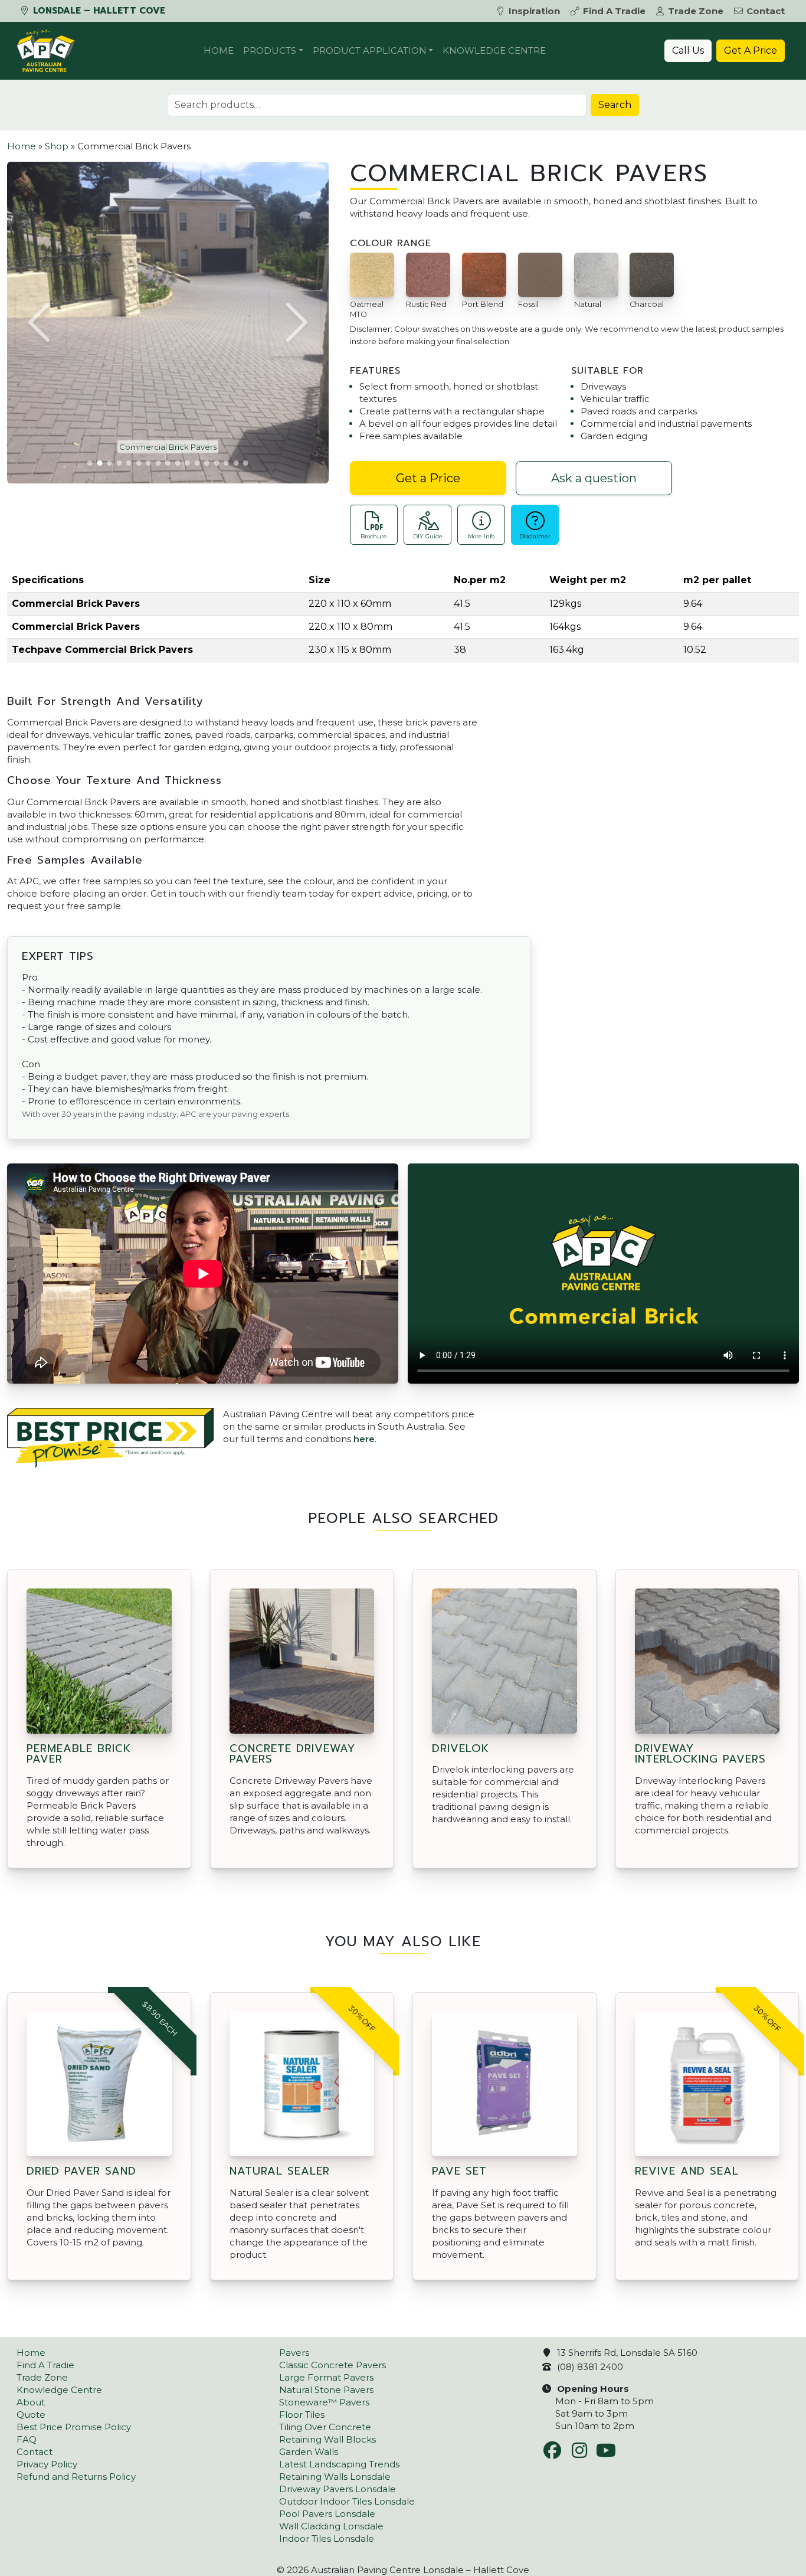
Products (270, 50)
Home (219, 50)
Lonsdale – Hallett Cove (98, 11)
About (31, 2402)
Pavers (294, 2353)
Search (615, 105)
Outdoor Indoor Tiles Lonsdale (347, 2501)
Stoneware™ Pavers (324, 2402)
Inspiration (534, 11)
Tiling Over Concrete (325, 2427)
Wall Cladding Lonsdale (331, 2526)
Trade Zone (696, 11)
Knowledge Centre (494, 50)
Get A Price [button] (751, 50)
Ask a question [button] (594, 478)
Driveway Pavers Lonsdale (338, 2489)
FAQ (27, 2439)
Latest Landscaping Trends (339, 2464)
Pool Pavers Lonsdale (327, 2514)
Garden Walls (309, 2452)
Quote (31, 2415)
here (364, 1439)
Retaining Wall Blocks (327, 2439)
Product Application (370, 50)
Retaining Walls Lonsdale (335, 2477)
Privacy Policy (47, 2464)
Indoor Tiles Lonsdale (327, 2539)
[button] (41, 322)
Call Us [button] (688, 50)
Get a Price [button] (428, 478)
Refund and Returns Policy (76, 2477)
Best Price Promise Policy (74, 2427)
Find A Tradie (614, 11)
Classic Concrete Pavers (332, 2365)
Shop (57, 146)
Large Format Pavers (326, 2377)
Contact (766, 11)
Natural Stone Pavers (326, 2390)
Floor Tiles (302, 2415)
